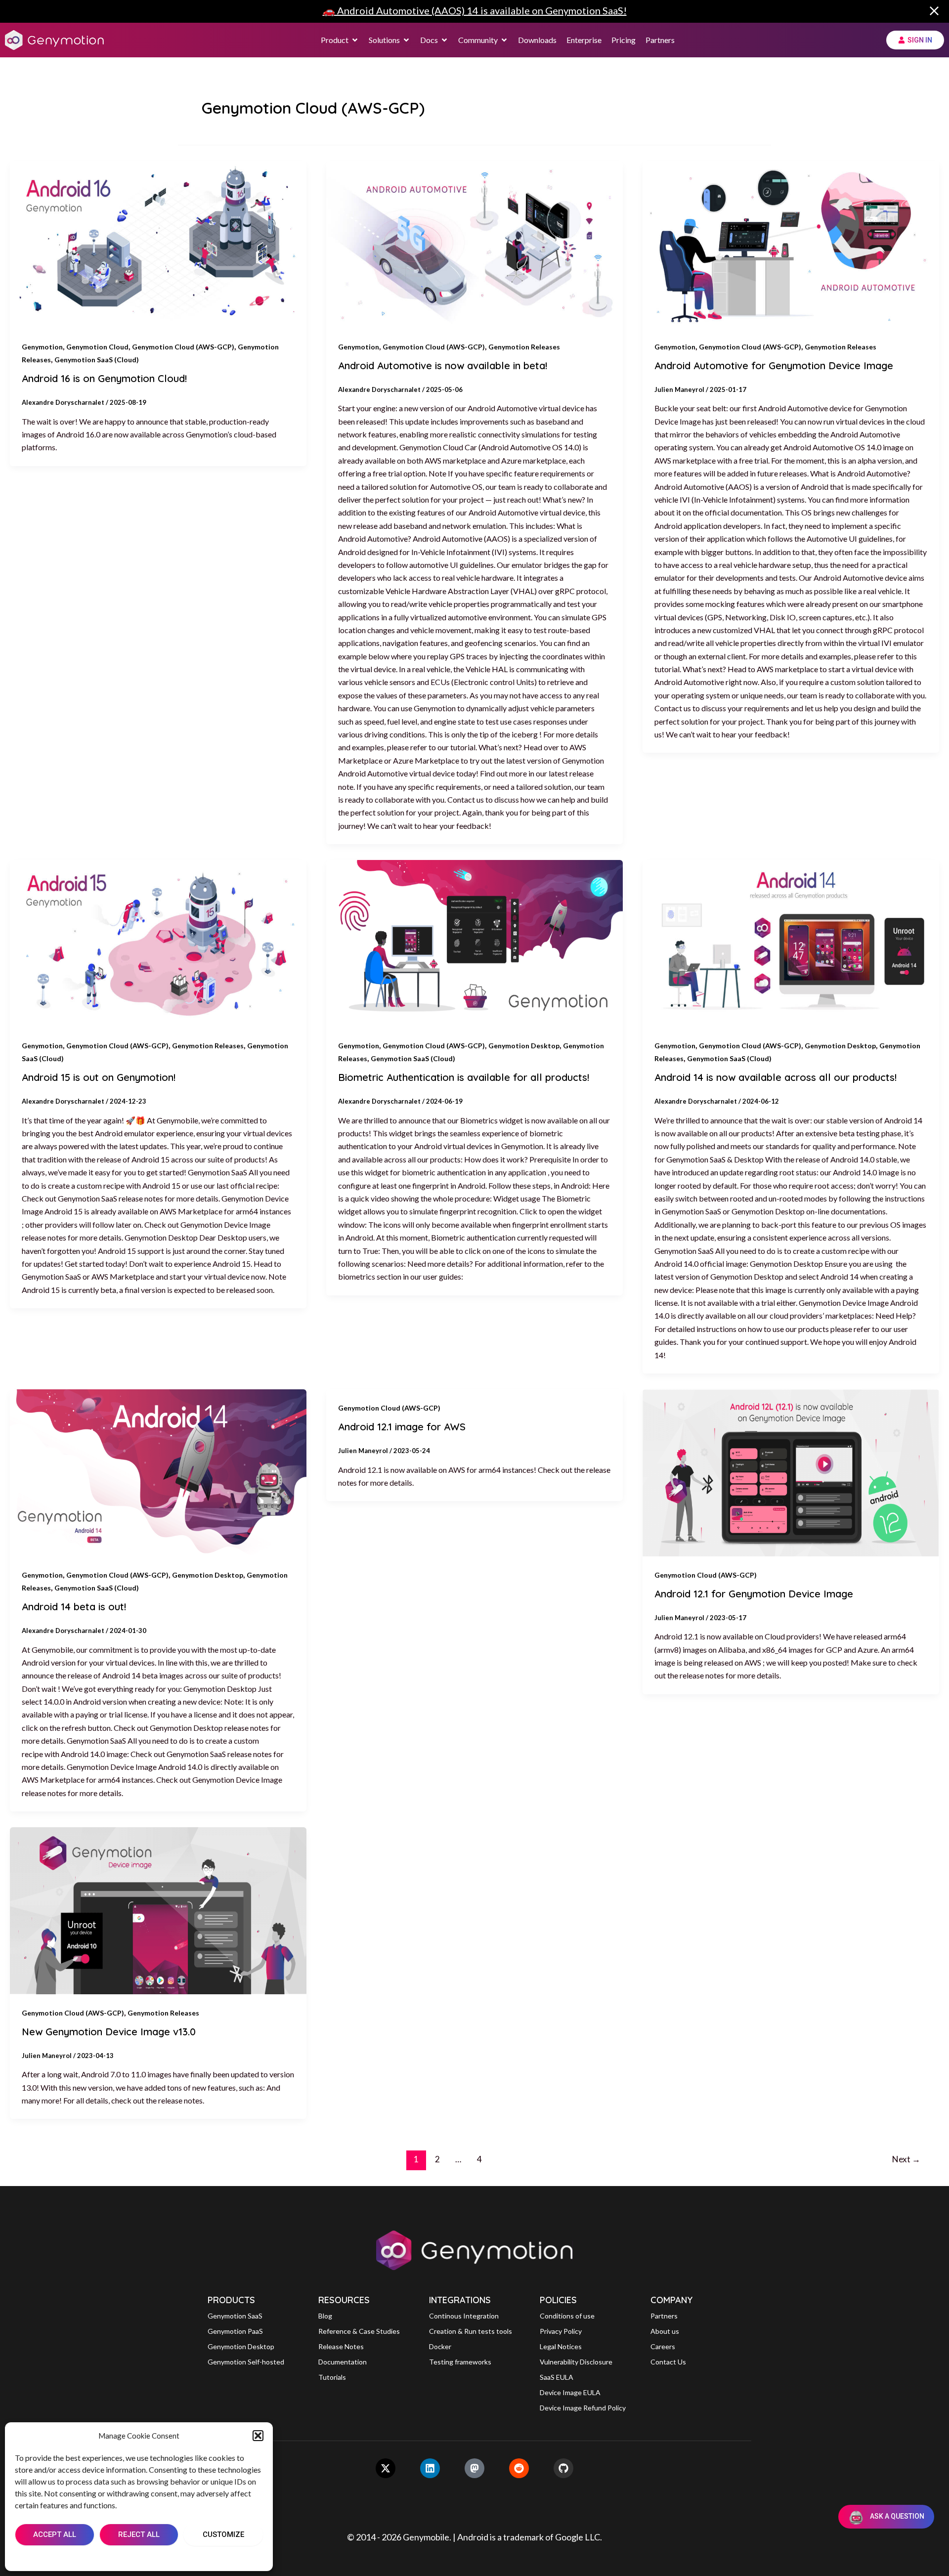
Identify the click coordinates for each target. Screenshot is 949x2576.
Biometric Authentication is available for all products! (464, 1077)
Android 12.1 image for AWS (402, 1427)
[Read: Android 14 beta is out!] (158, 1473)
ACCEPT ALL (55, 2534)
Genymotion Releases (524, 347)
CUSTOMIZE (223, 2534)
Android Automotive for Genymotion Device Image (774, 365)
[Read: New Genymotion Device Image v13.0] (158, 1911)
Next (906, 2159)
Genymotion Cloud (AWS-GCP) (183, 347)
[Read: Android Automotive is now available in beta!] (474, 244)
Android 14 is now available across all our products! (776, 1077)
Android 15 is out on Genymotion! (99, 1077)
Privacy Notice (163, 2557)
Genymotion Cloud (97, 347)
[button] (258, 2436)
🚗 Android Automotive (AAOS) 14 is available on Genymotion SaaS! (475, 10)
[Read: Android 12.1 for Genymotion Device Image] (791, 1473)
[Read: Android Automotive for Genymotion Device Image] (791, 244)
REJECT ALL (139, 2534)
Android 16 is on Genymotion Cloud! (104, 378)
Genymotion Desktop (524, 1046)
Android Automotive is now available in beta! (443, 365)
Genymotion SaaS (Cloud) (97, 360)
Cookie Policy (109, 2557)
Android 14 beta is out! (74, 1607)
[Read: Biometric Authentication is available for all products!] (474, 943)
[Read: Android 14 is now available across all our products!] (791, 943)
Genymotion (42, 347)
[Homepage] (54, 40)
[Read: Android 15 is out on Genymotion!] (158, 943)
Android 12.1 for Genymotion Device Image (754, 1594)
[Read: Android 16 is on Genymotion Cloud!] (158, 244)
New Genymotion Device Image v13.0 (109, 2032)
